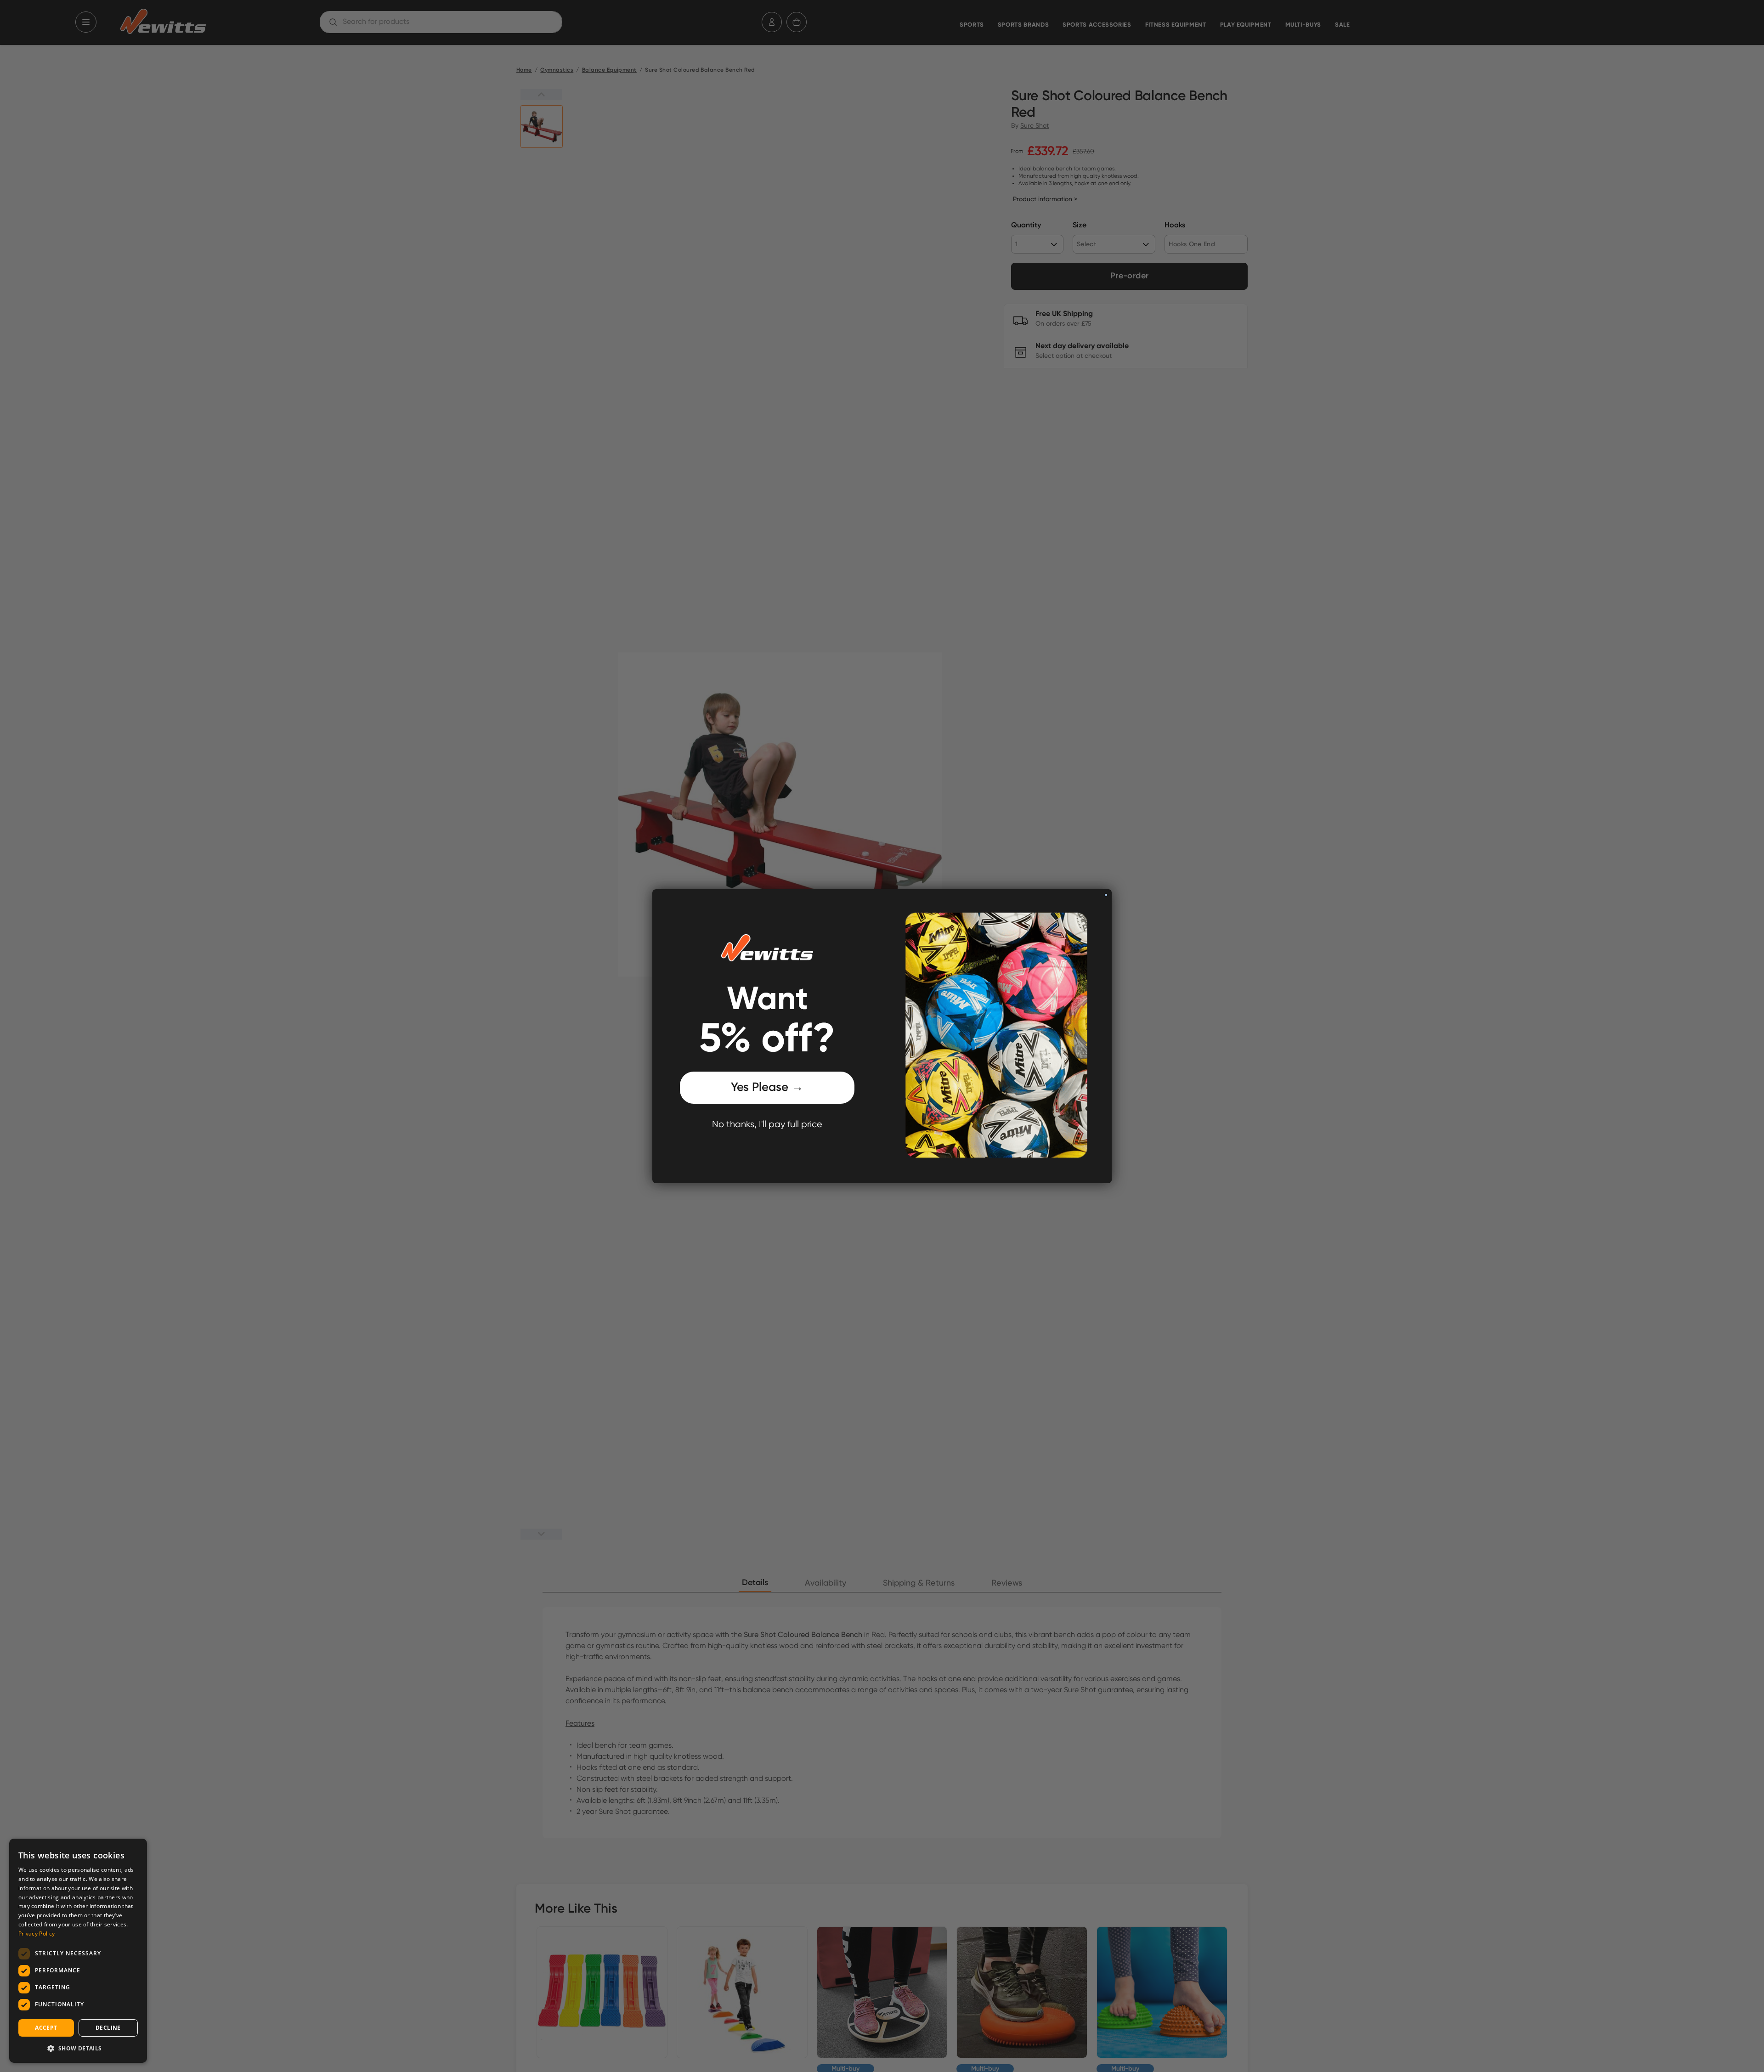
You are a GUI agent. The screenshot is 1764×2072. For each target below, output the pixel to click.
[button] (78, 2048)
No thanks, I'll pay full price (767, 1125)
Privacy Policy (37, 1934)
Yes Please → (767, 1088)
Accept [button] (46, 2028)
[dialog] (78, 1951)
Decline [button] (108, 2028)
